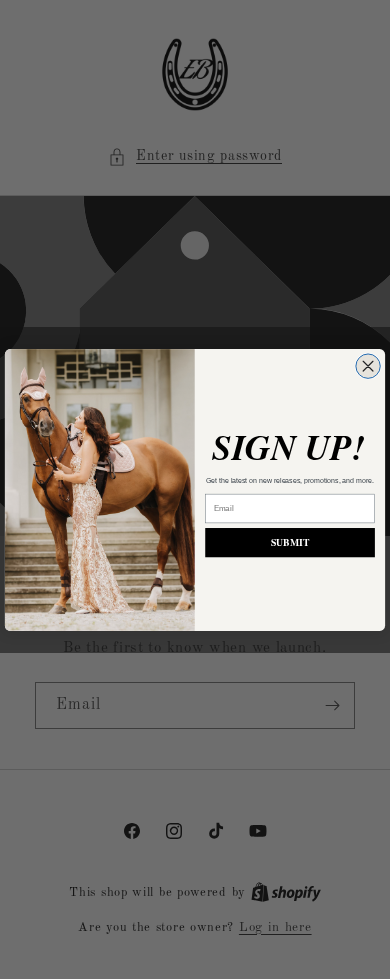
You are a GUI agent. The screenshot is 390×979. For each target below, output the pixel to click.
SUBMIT (290, 542)
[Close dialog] (368, 365)
